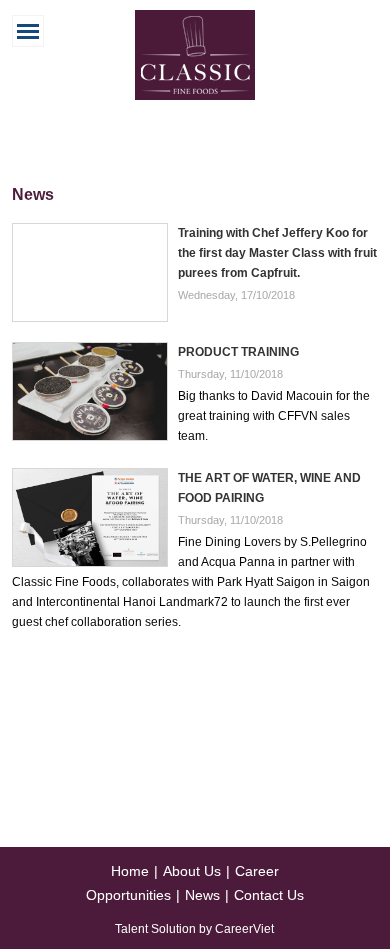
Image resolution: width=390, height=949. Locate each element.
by (207, 929)
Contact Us (269, 895)
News (202, 895)
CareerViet (244, 929)
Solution (175, 929)
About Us (192, 871)
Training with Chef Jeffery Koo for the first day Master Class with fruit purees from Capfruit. (277, 253)
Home (130, 871)
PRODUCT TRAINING (238, 352)
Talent (133, 929)
